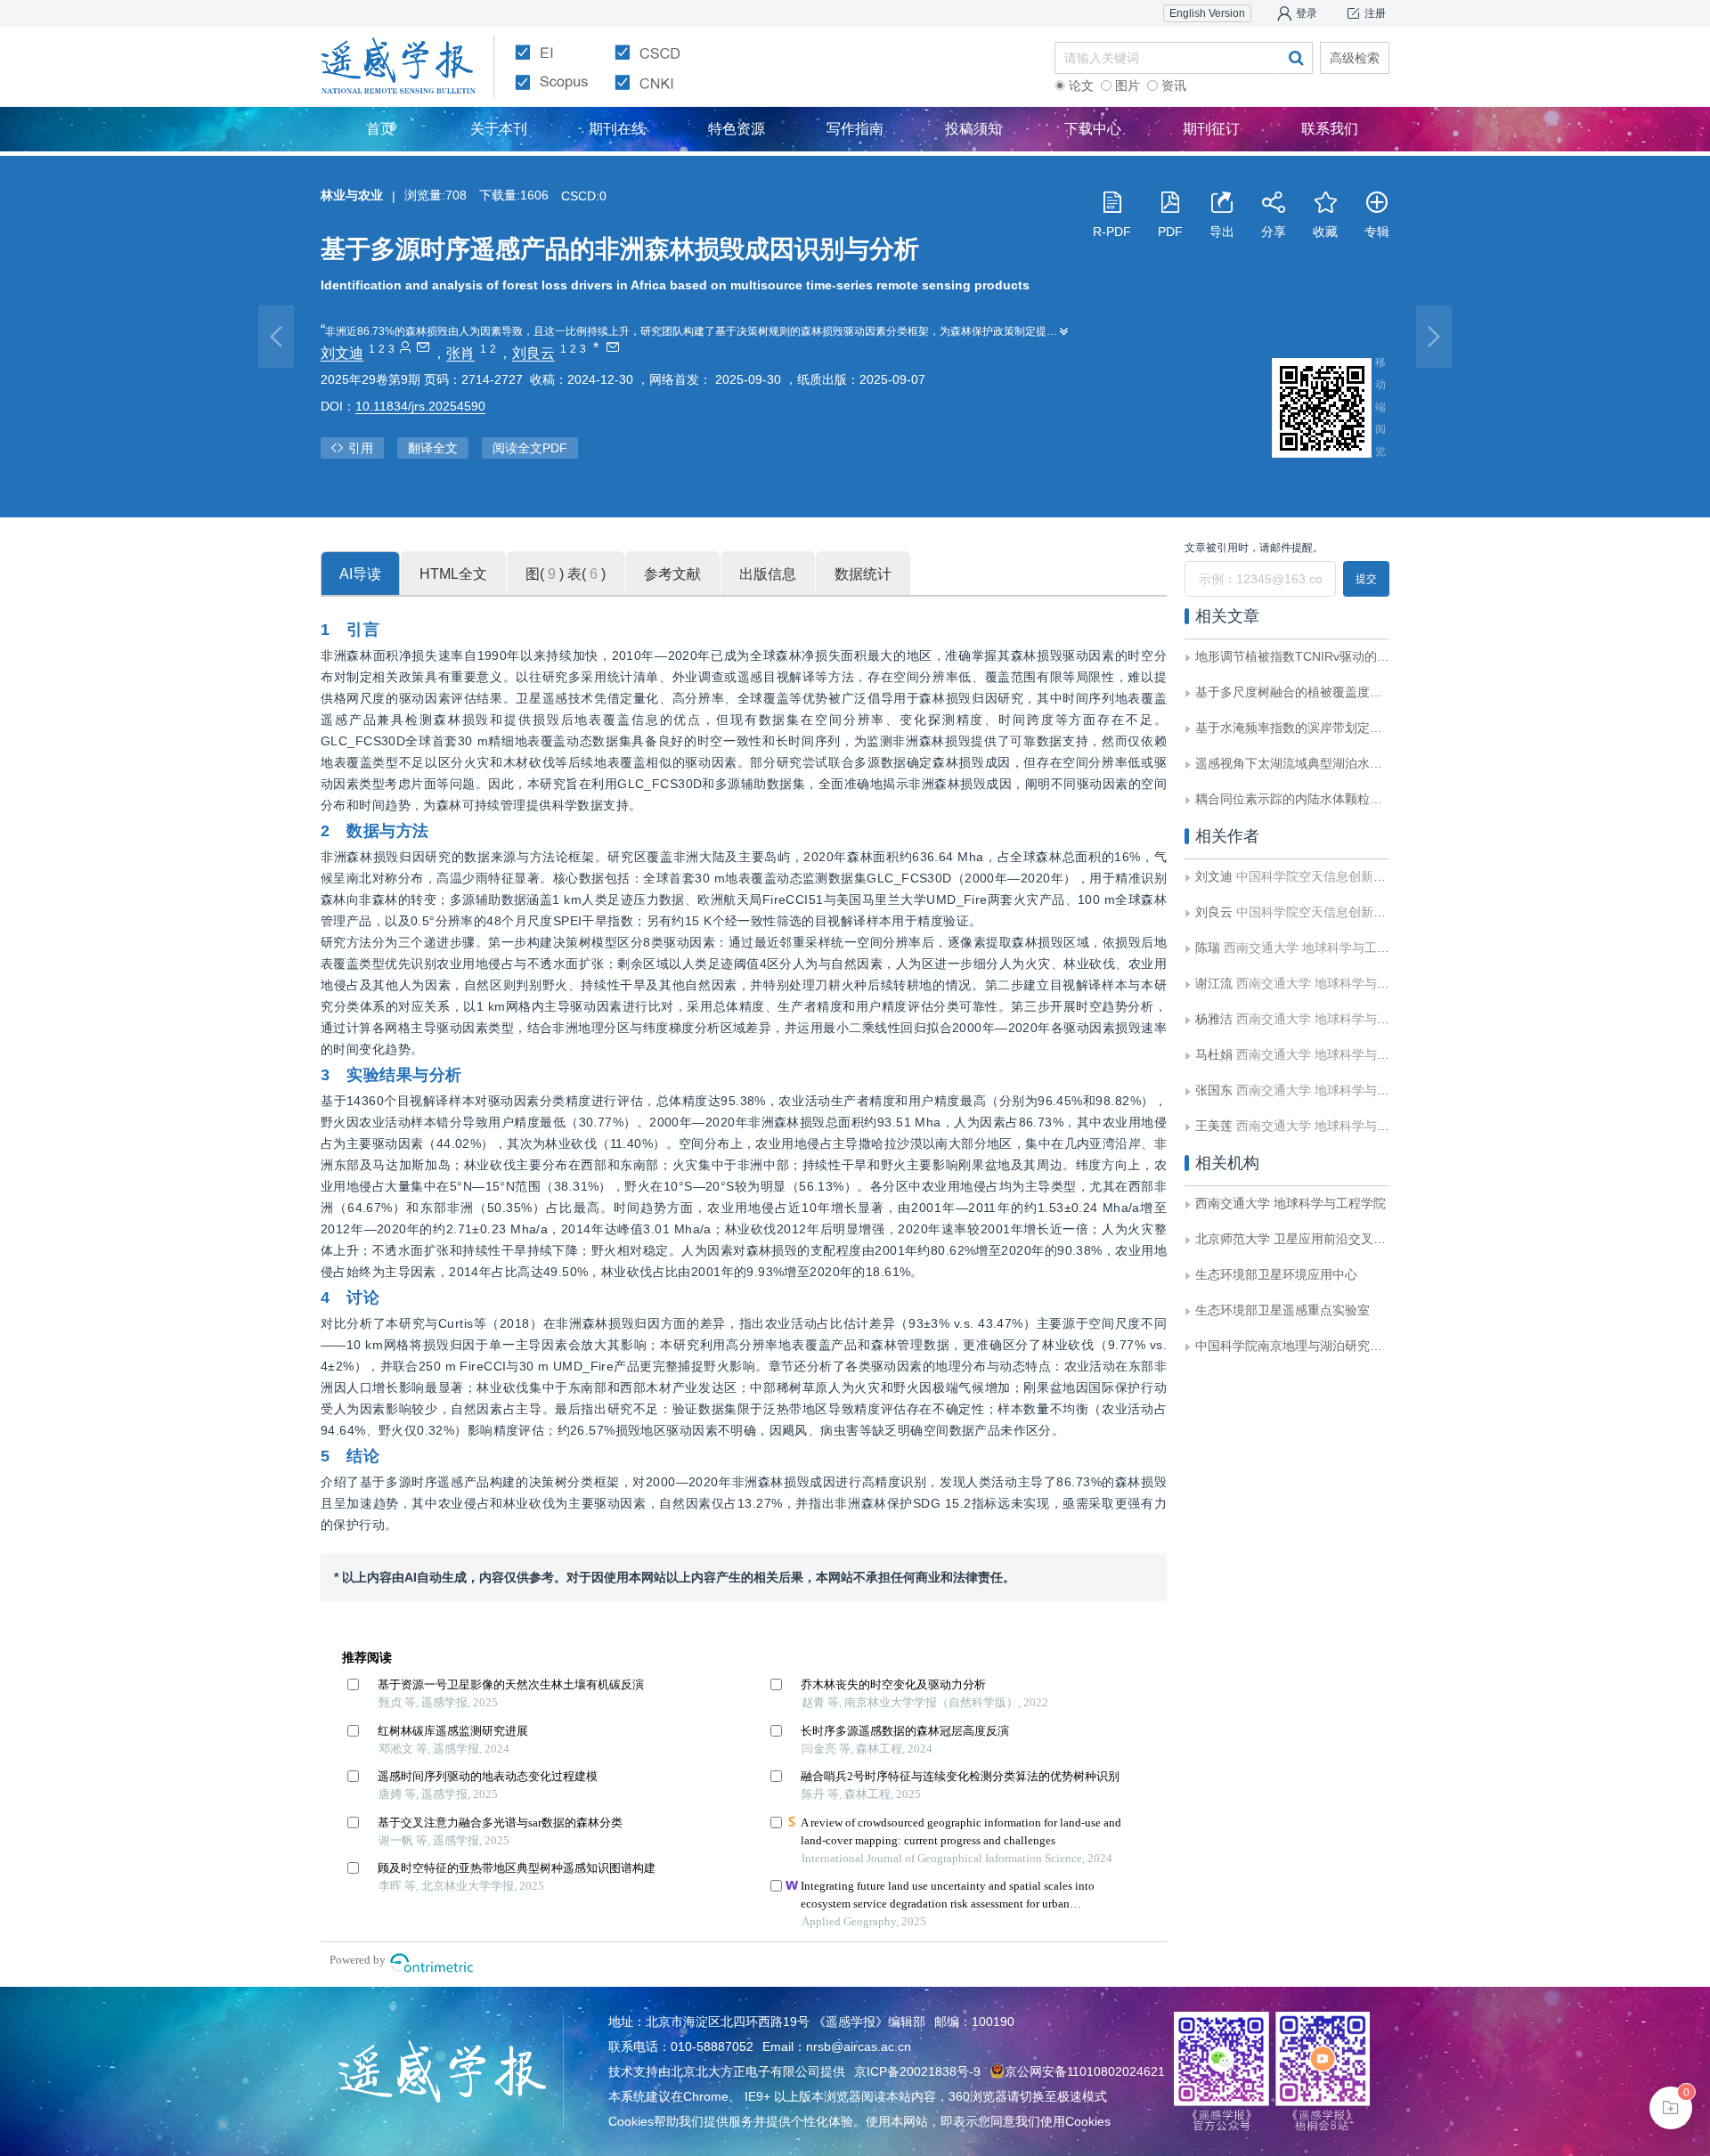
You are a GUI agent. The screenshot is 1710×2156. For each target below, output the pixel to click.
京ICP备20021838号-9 (917, 2071)
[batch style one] (1671, 2108)
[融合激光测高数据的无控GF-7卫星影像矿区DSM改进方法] (276, 337)
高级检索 (1355, 58)
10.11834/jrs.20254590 (420, 406)
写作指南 (855, 129)
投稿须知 (973, 129)
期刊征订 (1211, 129)
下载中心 (1093, 129)
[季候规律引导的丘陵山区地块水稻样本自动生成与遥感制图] (1434, 337)
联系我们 (1330, 129)
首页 (380, 129)
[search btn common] (1296, 58)
